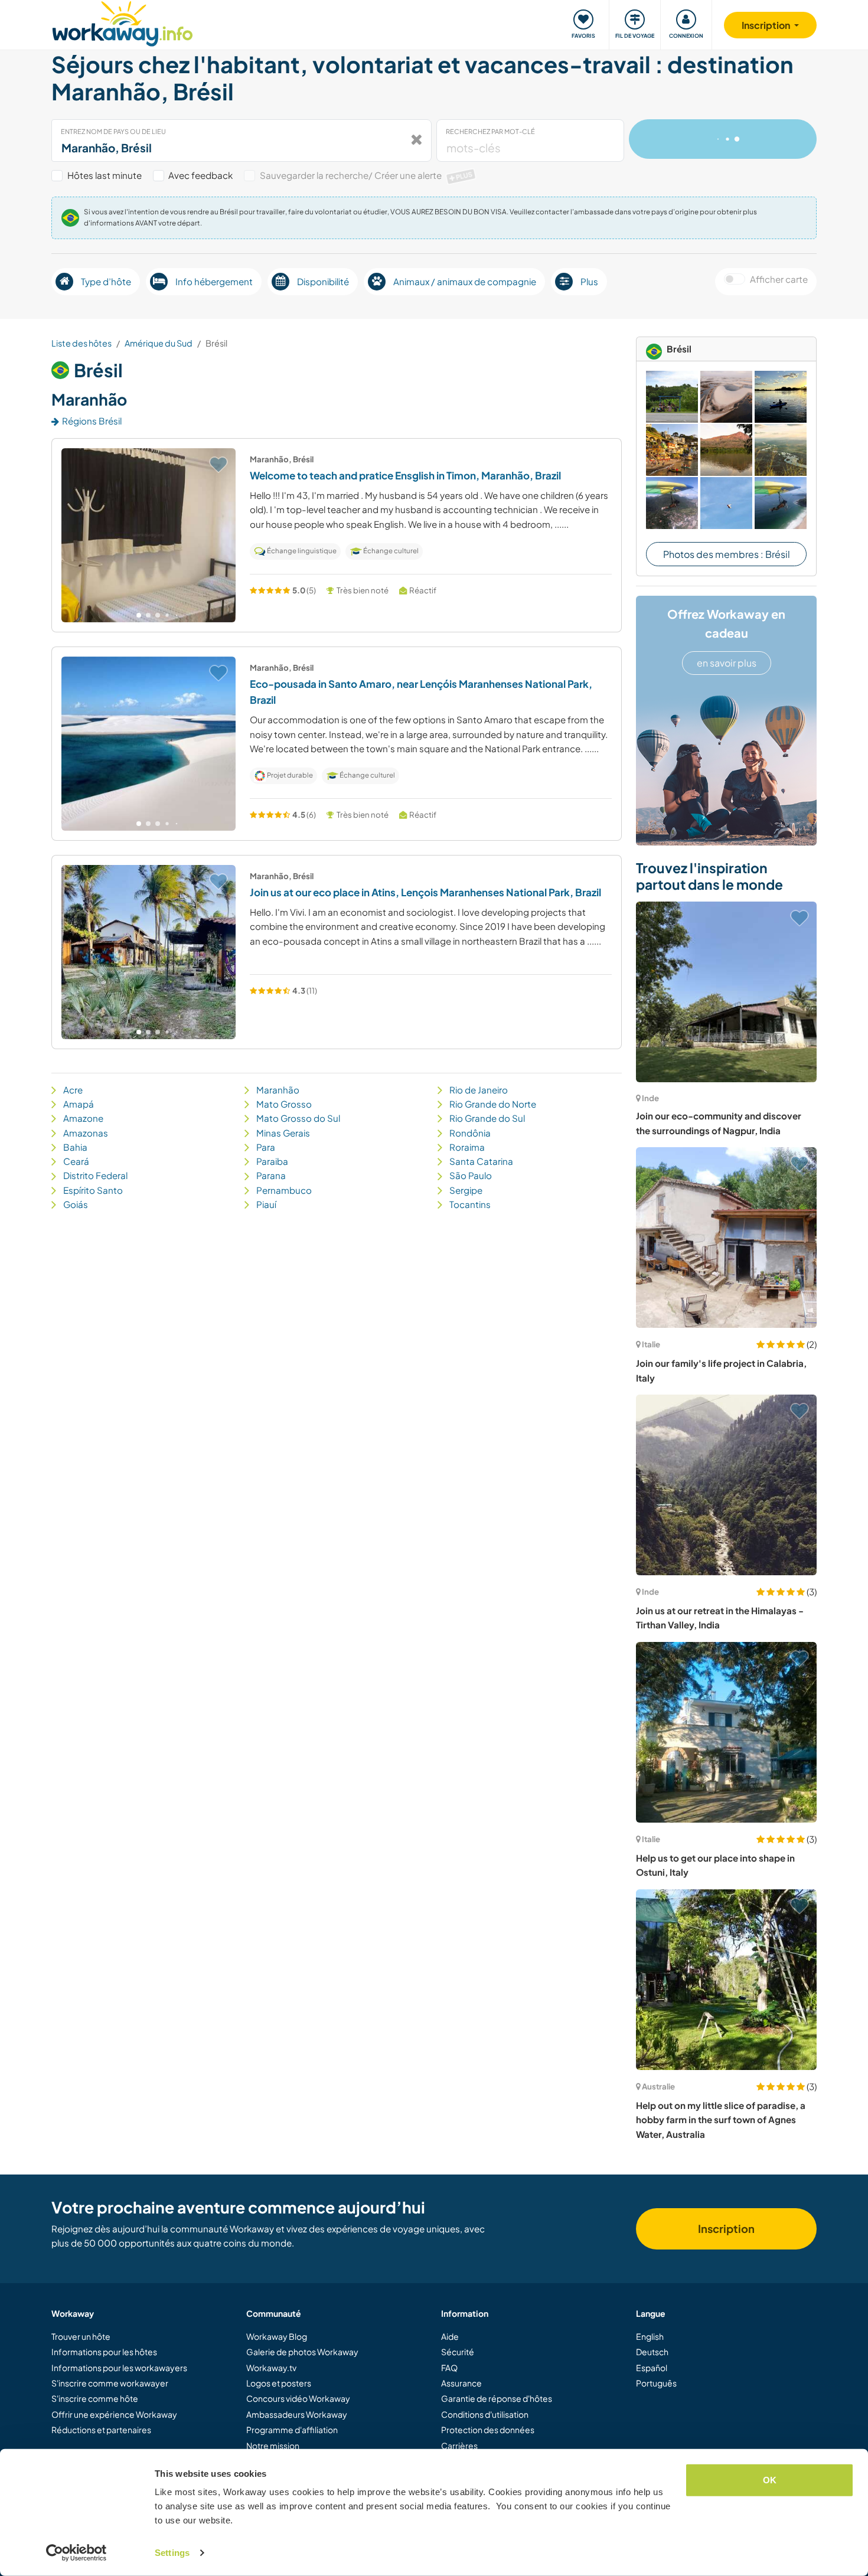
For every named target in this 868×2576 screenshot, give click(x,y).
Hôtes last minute (105, 175)
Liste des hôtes (81, 343)
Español (652, 2368)
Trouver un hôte (81, 2336)
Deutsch (652, 2352)
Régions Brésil (92, 421)
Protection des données (488, 2430)
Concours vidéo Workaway (298, 2398)
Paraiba (272, 1161)
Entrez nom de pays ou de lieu (113, 131)
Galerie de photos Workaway (302, 2352)
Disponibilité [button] (323, 281)
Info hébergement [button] (214, 281)
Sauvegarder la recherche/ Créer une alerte (366, 175)
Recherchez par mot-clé (490, 131)
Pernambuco (284, 1190)
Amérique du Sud (159, 343)
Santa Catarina (481, 1161)
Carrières (459, 2446)
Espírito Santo (93, 1190)
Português (656, 2383)
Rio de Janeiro (479, 1090)
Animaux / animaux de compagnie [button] (465, 281)
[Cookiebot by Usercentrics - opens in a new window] (76, 2553)
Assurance (461, 2383)
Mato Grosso (284, 1104)
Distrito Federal (95, 1175)
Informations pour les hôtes (104, 2352)
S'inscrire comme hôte (95, 2398)
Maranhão (278, 1090)
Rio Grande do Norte (493, 1104)
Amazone (83, 1118)
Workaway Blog (277, 2336)
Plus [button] (589, 281)
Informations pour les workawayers (119, 2368)
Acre (73, 1090)
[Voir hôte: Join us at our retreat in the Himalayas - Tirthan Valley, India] (726, 1485)
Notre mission (273, 2446)
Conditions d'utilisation (485, 2414)
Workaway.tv (271, 2368)
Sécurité (458, 2352)
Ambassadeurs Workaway (297, 2414)
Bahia (75, 1147)
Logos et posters (279, 2383)
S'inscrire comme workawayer (110, 2383)
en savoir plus (727, 663)
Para (266, 1147)
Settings (172, 2553)
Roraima (467, 1147)
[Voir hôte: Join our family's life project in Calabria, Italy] (726, 1238)
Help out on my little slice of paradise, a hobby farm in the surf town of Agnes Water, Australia (721, 2120)
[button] (139, 615)
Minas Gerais (283, 1133)
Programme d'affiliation (292, 2430)
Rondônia (470, 1133)
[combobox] (242, 141)
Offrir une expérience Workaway (114, 2414)
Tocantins (470, 1204)
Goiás (76, 1204)
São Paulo (471, 1175)
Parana (271, 1175)
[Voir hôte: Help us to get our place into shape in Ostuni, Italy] (726, 1732)
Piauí (266, 1204)
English (650, 2336)
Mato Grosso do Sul (298, 1118)
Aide (450, 2336)
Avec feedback (200, 175)
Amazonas (86, 1133)
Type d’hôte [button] (106, 281)
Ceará (76, 1161)
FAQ (449, 2368)
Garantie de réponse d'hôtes (497, 2398)
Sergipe (466, 1190)
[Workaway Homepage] (123, 22)
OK (770, 2480)
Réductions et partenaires (101, 2430)
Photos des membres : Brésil (727, 554)
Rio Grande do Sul (487, 1118)
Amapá (79, 1104)
